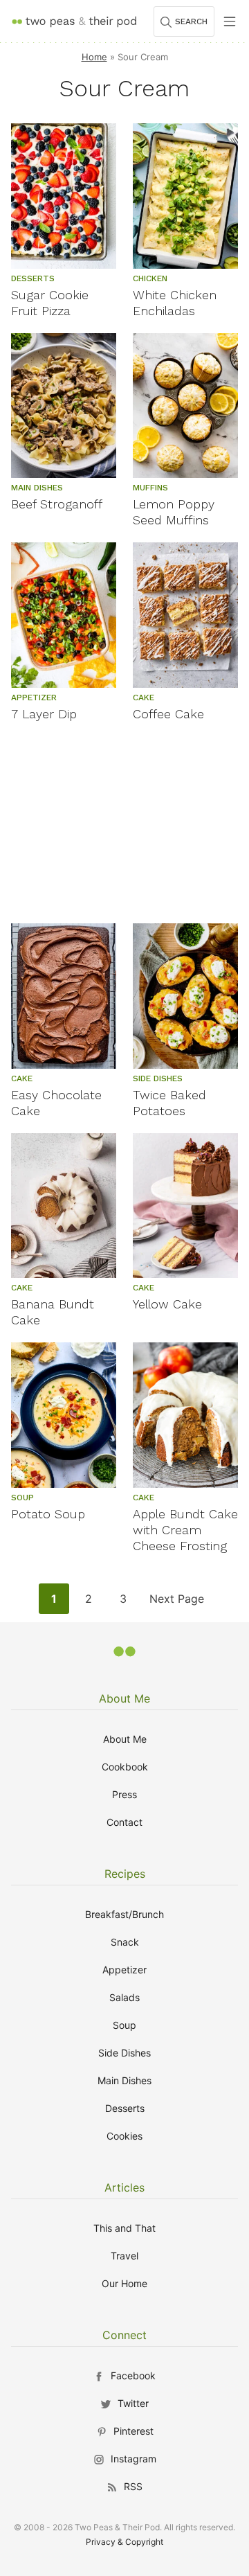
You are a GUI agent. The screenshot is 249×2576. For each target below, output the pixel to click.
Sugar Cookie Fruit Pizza (50, 303)
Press (124, 1794)
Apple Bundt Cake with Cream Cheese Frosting (185, 1530)
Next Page (176, 1602)
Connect (124, 2335)
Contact (124, 1822)
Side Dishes (124, 2053)
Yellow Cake (167, 1304)
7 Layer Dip (44, 714)
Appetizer (124, 1970)
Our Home (124, 2283)
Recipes (125, 1874)
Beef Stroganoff (57, 504)
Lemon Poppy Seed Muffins (174, 512)
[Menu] (230, 21)
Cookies (124, 2136)
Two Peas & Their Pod (74, 21)
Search (191, 21)
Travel (124, 2256)
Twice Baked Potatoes (169, 1103)
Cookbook (125, 1767)
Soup (124, 2025)
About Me (124, 1698)
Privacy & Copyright (124, 2542)
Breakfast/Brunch (124, 1914)
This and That (124, 2228)
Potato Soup (48, 1514)
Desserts (125, 2108)
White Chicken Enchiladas (175, 303)
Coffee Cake (168, 714)
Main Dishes (124, 2080)
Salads (124, 1997)
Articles (124, 2187)
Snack (125, 1942)
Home (94, 57)
